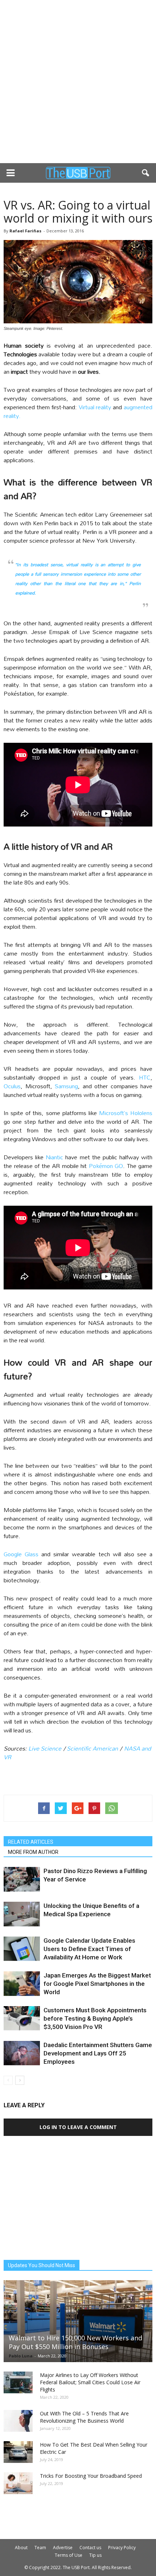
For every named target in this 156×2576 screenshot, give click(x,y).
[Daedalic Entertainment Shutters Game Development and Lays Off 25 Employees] (22, 2053)
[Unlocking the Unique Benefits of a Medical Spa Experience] (22, 1914)
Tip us (95, 2555)
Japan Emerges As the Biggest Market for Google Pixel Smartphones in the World (97, 1984)
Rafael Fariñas (25, 231)
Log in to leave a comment (78, 2127)
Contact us (90, 2548)
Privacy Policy (122, 2548)
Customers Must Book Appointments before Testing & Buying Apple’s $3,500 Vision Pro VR (95, 2018)
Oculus (12, 1086)
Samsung (66, 1086)
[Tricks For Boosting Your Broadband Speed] (18, 2483)
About (21, 2548)
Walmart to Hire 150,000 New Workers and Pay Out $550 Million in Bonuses (75, 2342)
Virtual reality (95, 407)
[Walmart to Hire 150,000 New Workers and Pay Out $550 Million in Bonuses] (78, 2321)
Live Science (45, 1748)
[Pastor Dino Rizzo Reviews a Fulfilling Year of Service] (22, 1879)
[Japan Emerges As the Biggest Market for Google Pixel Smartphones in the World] (22, 1984)
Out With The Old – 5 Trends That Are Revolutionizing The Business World (84, 2417)
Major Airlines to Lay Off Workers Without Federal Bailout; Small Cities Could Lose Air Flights (90, 2382)
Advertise (63, 2548)
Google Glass (21, 1554)
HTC (145, 1077)
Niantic (54, 1157)
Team (40, 2548)
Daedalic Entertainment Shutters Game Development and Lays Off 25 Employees (98, 2053)
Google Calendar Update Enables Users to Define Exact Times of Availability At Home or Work (89, 1949)
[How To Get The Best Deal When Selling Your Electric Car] (18, 2452)
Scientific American (92, 1748)
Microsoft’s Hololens (126, 1113)
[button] (146, 173)
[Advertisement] (78, 82)
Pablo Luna (21, 2356)
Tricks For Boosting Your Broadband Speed (91, 2476)
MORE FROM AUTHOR (33, 1852)
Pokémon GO (106, 1166)
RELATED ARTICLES (31, 1842)
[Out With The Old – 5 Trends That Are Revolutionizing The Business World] (18, 2421)
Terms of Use (69, 2555)
